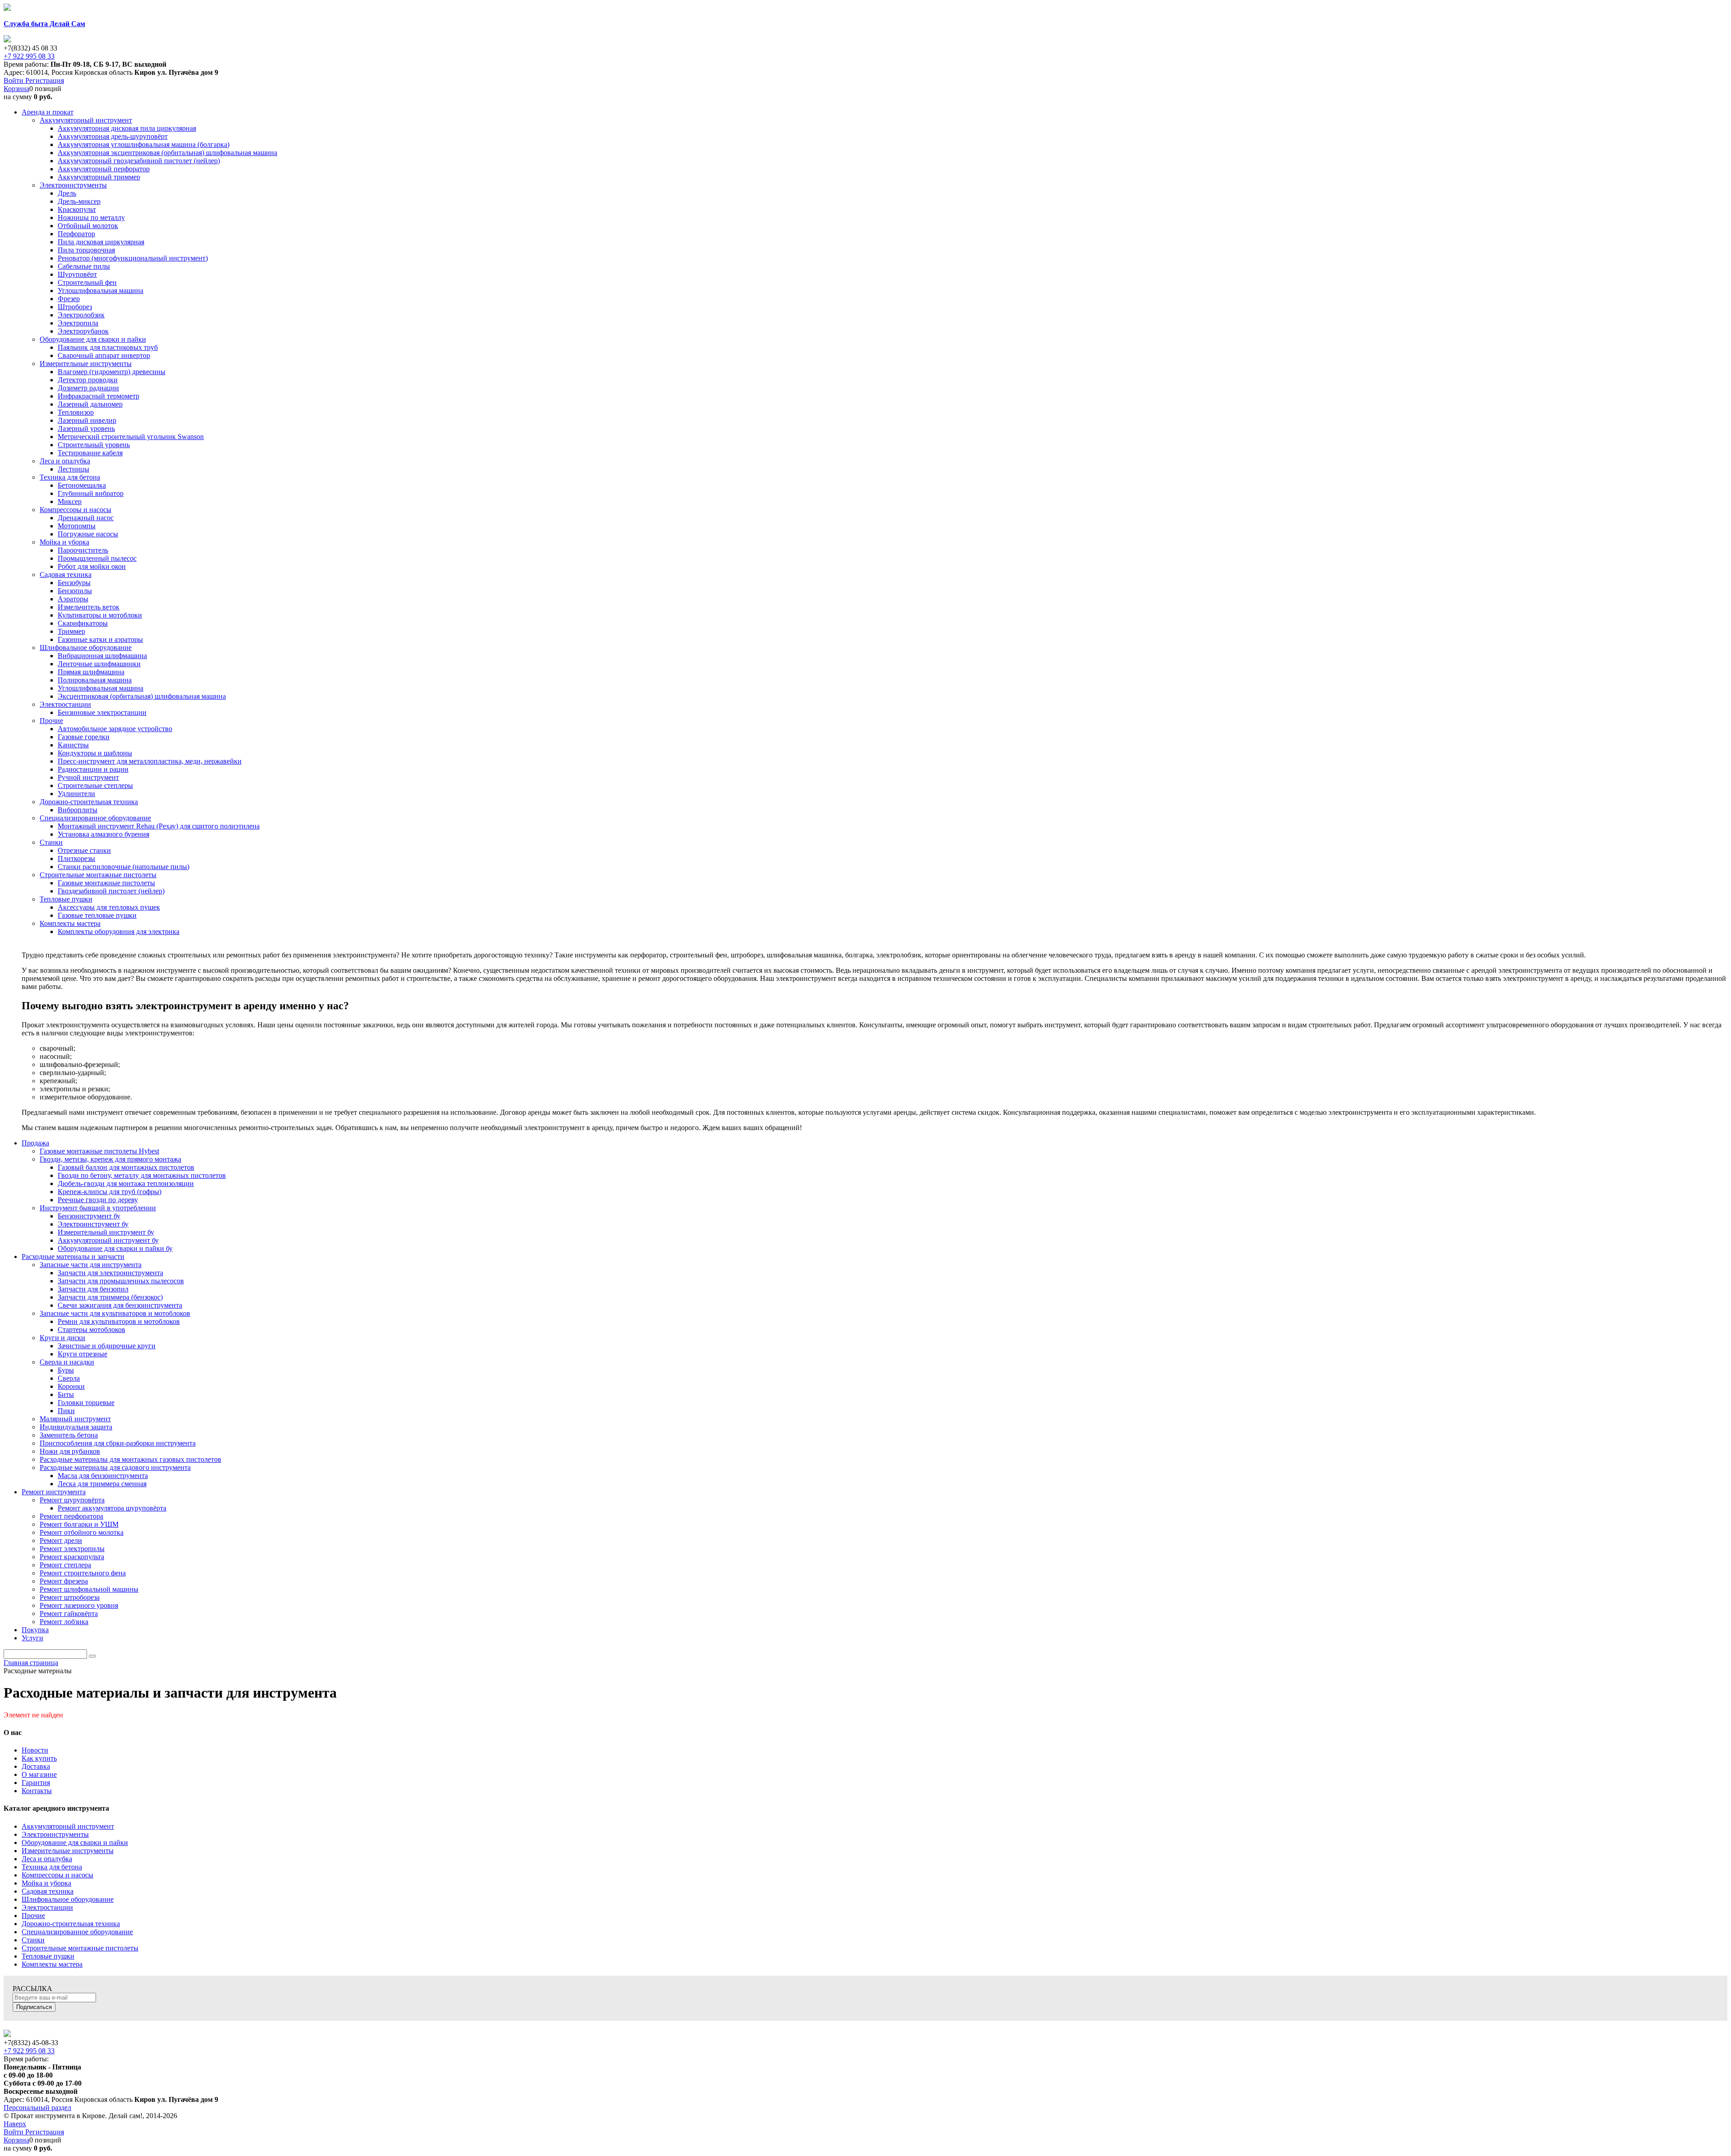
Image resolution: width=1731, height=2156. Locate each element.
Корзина (16, 89)
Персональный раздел (37, 2108)
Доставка (36, 1766)
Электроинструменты (55, 1834)
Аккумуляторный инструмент (68, 1826)
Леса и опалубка (47, 1859)
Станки (33, 1940)
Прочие (33, 1916)
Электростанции (47, 1907)
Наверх (15, 2124)
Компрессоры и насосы (57, 1875)
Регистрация (45, 80)
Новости (35, 1750)
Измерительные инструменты (68, 1851)
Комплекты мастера (52, 1964)
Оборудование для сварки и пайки (75, 1842)
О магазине (39, 1774)
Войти (14, 80)
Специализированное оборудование (77, 1932)
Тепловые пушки (48, 1956)
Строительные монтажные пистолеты (80, 1948)
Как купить (39, 1758)
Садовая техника (48, 1891)
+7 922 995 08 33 (29, 56)
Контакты (37, 1791)
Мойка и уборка (46, 1883)
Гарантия (36, 1783)
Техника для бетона (52, 1867)
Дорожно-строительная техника (71, 1924)
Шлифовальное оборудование (68, 1899)
